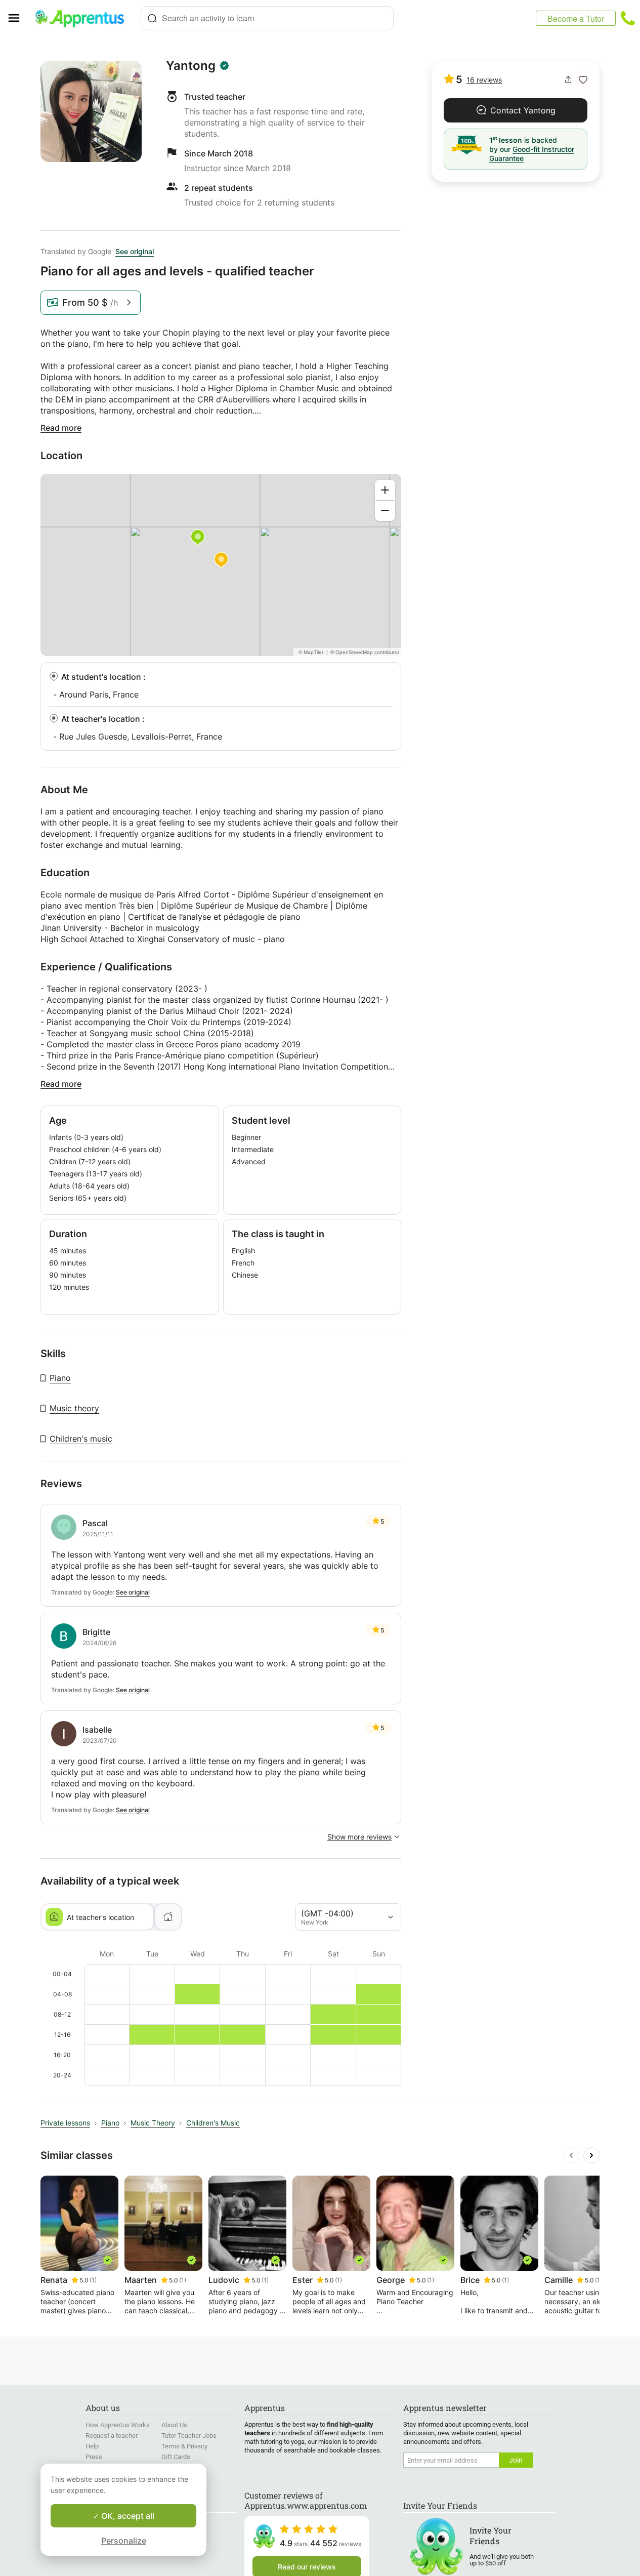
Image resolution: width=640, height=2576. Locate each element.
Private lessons (65, 2123)
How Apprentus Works (118, 2425)
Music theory (74, 1408)
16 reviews (484, 80)
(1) (93, 2280)
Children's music (81, 1439)
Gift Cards (176, 2457)
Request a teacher (112, 2436)
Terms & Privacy (184, 2446)
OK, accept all (127, 2516)
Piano (60, 1378)
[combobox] (267, 18)
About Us (174, 2425)
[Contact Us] (628, 18)
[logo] (84, 18)
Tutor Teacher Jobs (189, 2436)
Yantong (191, 66)
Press (94, 2457)
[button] (583, 80)
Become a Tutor (576, 18)
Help (92, 2446)
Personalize (124, 2541)
